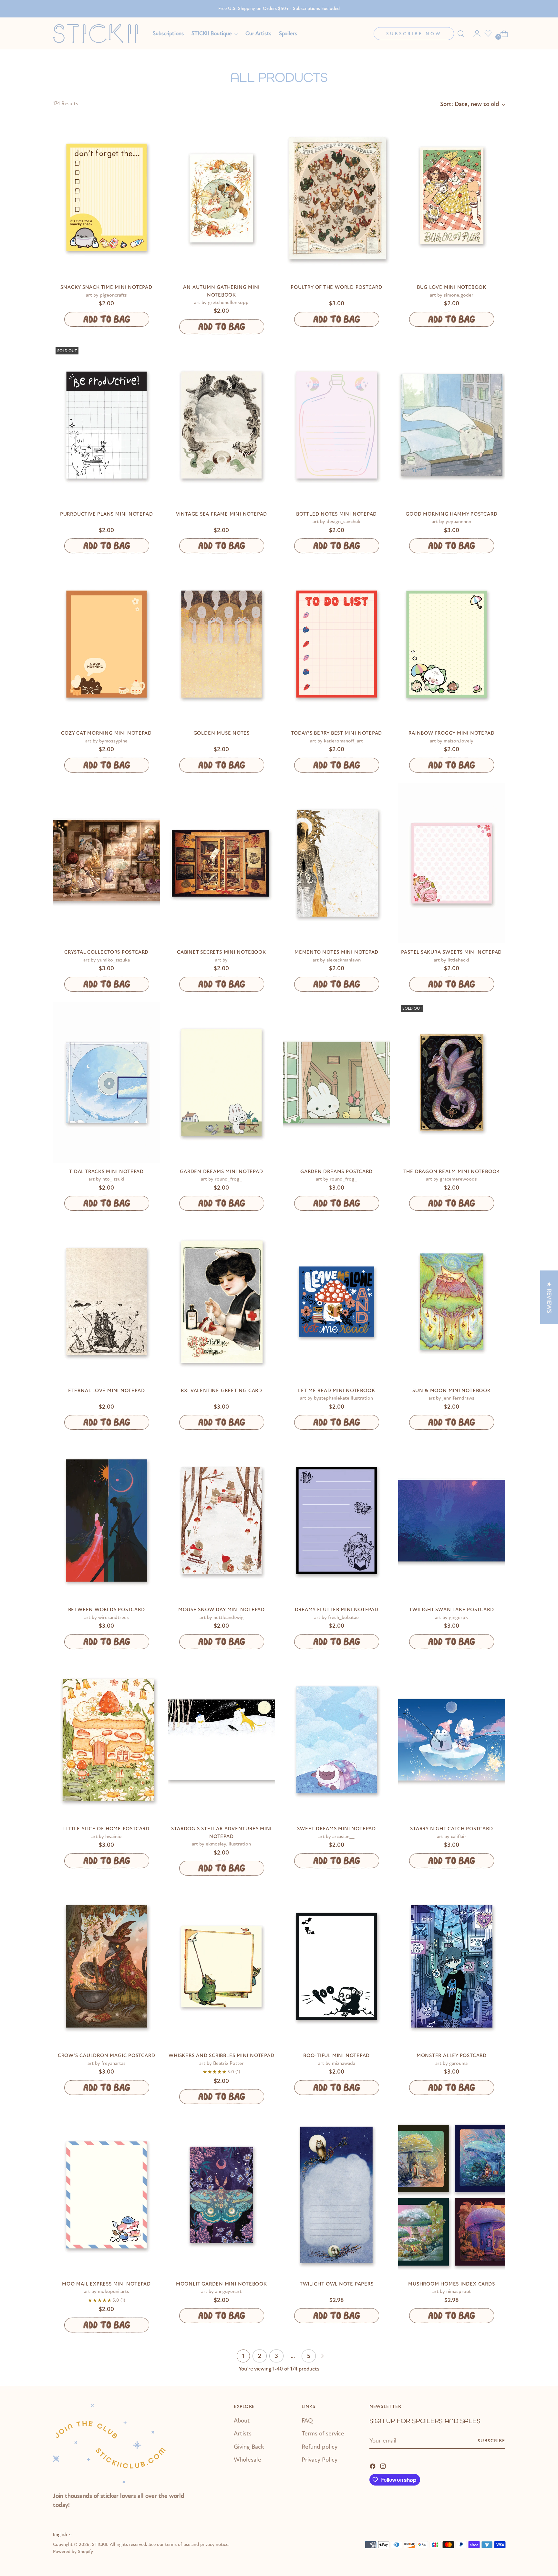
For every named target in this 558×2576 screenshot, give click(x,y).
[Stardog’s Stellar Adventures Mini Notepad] (221, 1740)
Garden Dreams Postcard (336, 1172)
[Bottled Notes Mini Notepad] (336, 425)
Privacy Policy (320, 2460)
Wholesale (248, 2460)
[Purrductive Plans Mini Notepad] (106, 425)
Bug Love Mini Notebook (452, 287)
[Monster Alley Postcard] (452, 1966)
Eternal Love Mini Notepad (107, 1391)
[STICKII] (98, 33)
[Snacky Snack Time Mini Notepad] (106, 198)
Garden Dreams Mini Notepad (221, 1172)
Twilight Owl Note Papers (337, 2284)
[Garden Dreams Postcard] (336, 1083)
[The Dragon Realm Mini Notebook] (452, 1083)
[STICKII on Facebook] (373, 2466)
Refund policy (320, 2447)
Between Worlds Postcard (107, 1610)
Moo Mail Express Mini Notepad (106, 2284)
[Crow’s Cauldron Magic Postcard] (106, 1966)
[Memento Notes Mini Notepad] (336, 863)
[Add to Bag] (106, 319)
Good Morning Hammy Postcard (451, 514)
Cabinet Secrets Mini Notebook (222, 952)
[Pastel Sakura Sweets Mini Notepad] (452, 863)
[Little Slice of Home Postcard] (106, 1740)
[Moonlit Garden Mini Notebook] (221, 2195)
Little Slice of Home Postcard (106, 1829)
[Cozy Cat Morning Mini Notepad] (106, 644)
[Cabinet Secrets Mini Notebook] (221, 863)
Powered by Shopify (73, 2552)
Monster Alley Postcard (452, 2056)
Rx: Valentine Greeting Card (222, 1391)
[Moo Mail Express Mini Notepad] (106, 2195)
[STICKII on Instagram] (384, 2466)
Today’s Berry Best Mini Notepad (336, 733)
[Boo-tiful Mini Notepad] (336, 1966)
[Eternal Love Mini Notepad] (106, 1302)
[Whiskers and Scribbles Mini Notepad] (221, 1966)
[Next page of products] (322, 2356)
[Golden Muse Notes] (221, 644)
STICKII (100, 2544)
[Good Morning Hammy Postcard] (452, 425)
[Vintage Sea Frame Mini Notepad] (221, 425)
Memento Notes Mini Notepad (336, 952)
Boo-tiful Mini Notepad (336, 2056)
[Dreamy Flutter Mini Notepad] (336, 1521)
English (60, 2534)
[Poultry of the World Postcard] (336, 198)
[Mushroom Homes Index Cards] (452, 2195)
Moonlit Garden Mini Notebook (222, 2284)
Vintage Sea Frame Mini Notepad (222, 514)
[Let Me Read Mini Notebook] (336, 1302)
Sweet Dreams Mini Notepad (336, 1829)
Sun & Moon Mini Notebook (452, 1391)
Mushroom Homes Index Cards (451, 2284)
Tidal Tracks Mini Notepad (106, 1172)
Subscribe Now (414, 34)
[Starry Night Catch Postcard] (452, 1740)
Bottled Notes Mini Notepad (336, 514)
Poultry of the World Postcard (336, 287)
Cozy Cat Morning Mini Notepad (106, 733)
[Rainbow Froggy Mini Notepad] (452, 644)
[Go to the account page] (474, 34)
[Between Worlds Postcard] (106, 1521)
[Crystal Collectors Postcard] (106, 863)
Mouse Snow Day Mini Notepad (222, 1610)
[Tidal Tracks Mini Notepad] (106, 1083)
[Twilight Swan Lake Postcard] (452, 1521)
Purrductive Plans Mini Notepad (106, 514)
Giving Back (249, 2447)
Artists (243, 2434)
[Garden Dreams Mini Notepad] (221, 1083)
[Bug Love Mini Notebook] (452, 198)
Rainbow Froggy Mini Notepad (451, 733)
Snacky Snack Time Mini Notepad (106, 287)
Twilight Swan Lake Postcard (451, 1610)
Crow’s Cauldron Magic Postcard (106, 2056)
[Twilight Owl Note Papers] (336, 2195)
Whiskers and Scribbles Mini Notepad (221, 2056)
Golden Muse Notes (222, 733)
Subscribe (491, 2441)
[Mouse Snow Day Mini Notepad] (221, 1521)
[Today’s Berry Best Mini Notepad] (336, 644)
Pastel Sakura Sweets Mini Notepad (451, 952)
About (242, 2421)
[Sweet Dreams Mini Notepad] (336, 1740)
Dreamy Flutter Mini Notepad (337, 1610)
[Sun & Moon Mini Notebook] (452, 1302)
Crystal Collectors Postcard (106, 952)
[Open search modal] (461, 34)
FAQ (307, 2421)
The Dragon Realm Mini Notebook (452, 1172)
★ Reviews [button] (549, 1297)
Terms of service (323, 2434)
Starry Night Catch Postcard (451, 1829)
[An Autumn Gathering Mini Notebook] (221, 198)
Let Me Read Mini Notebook (337, 1391)
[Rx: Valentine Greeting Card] (221, 1302)
